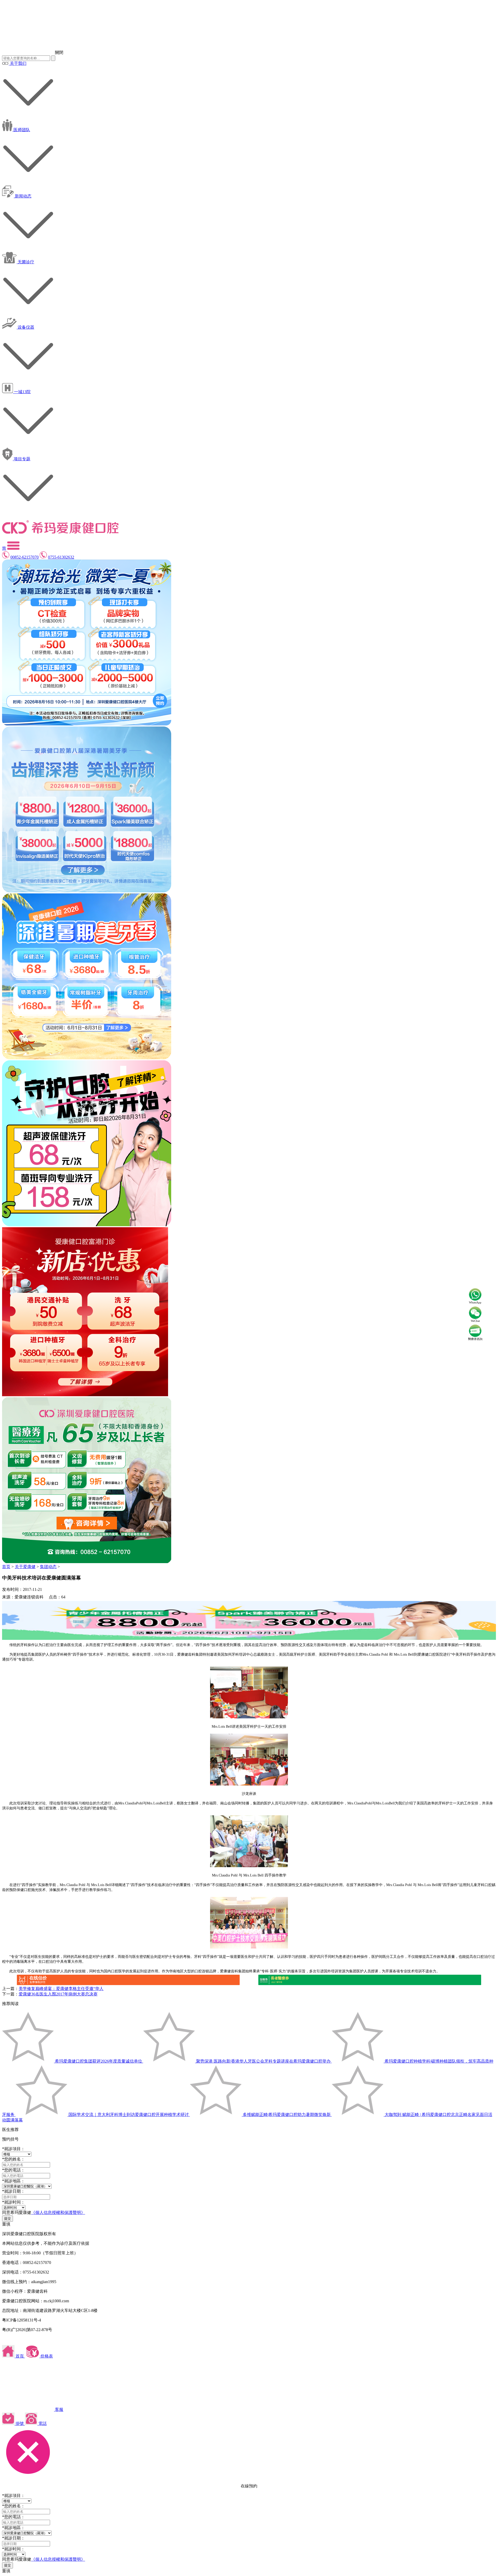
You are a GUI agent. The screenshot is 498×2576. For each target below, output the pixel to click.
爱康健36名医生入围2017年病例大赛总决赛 (58, 1994)
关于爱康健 (25, 1567)
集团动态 (48, 1567)
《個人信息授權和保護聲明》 (58, 2212)
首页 (6, 1567)
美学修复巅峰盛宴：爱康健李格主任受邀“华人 (61, 1989)
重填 (6, 2224)
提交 (8, 2218)
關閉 (59, 52)
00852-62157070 (25, 557)
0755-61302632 (61, 557)
